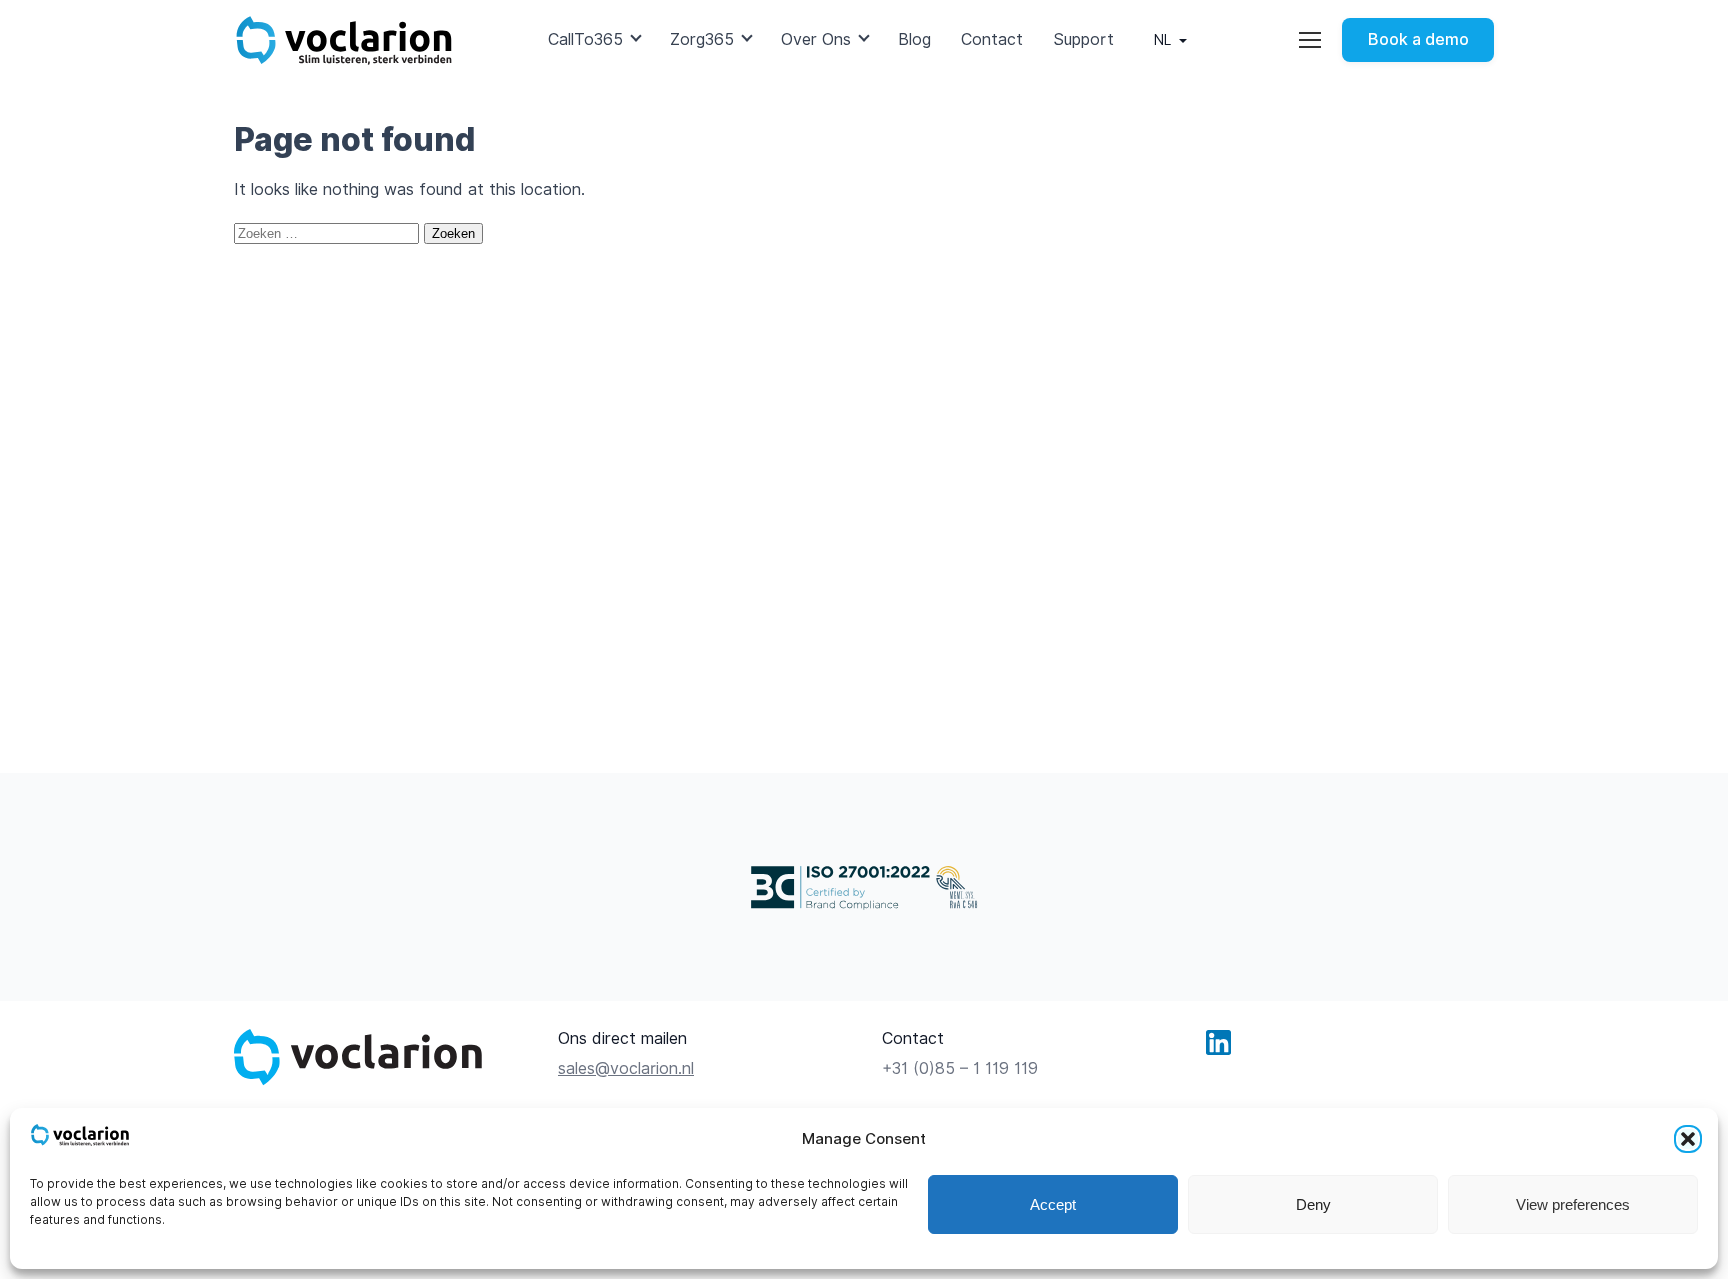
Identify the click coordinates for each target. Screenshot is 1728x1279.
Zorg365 (702, 39)
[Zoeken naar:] (329, 232)
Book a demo (1418, 39)
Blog (914, 39)
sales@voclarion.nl (626, 1068)
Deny (1313, 1204)
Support (1083, 39)
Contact (992, 39)
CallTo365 (585, 39)
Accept (1053, 1204)
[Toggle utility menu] (1310, 40)
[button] (1688, 1139)
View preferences (1573, 1204)
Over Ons (816, 39)
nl (1162, 40)
